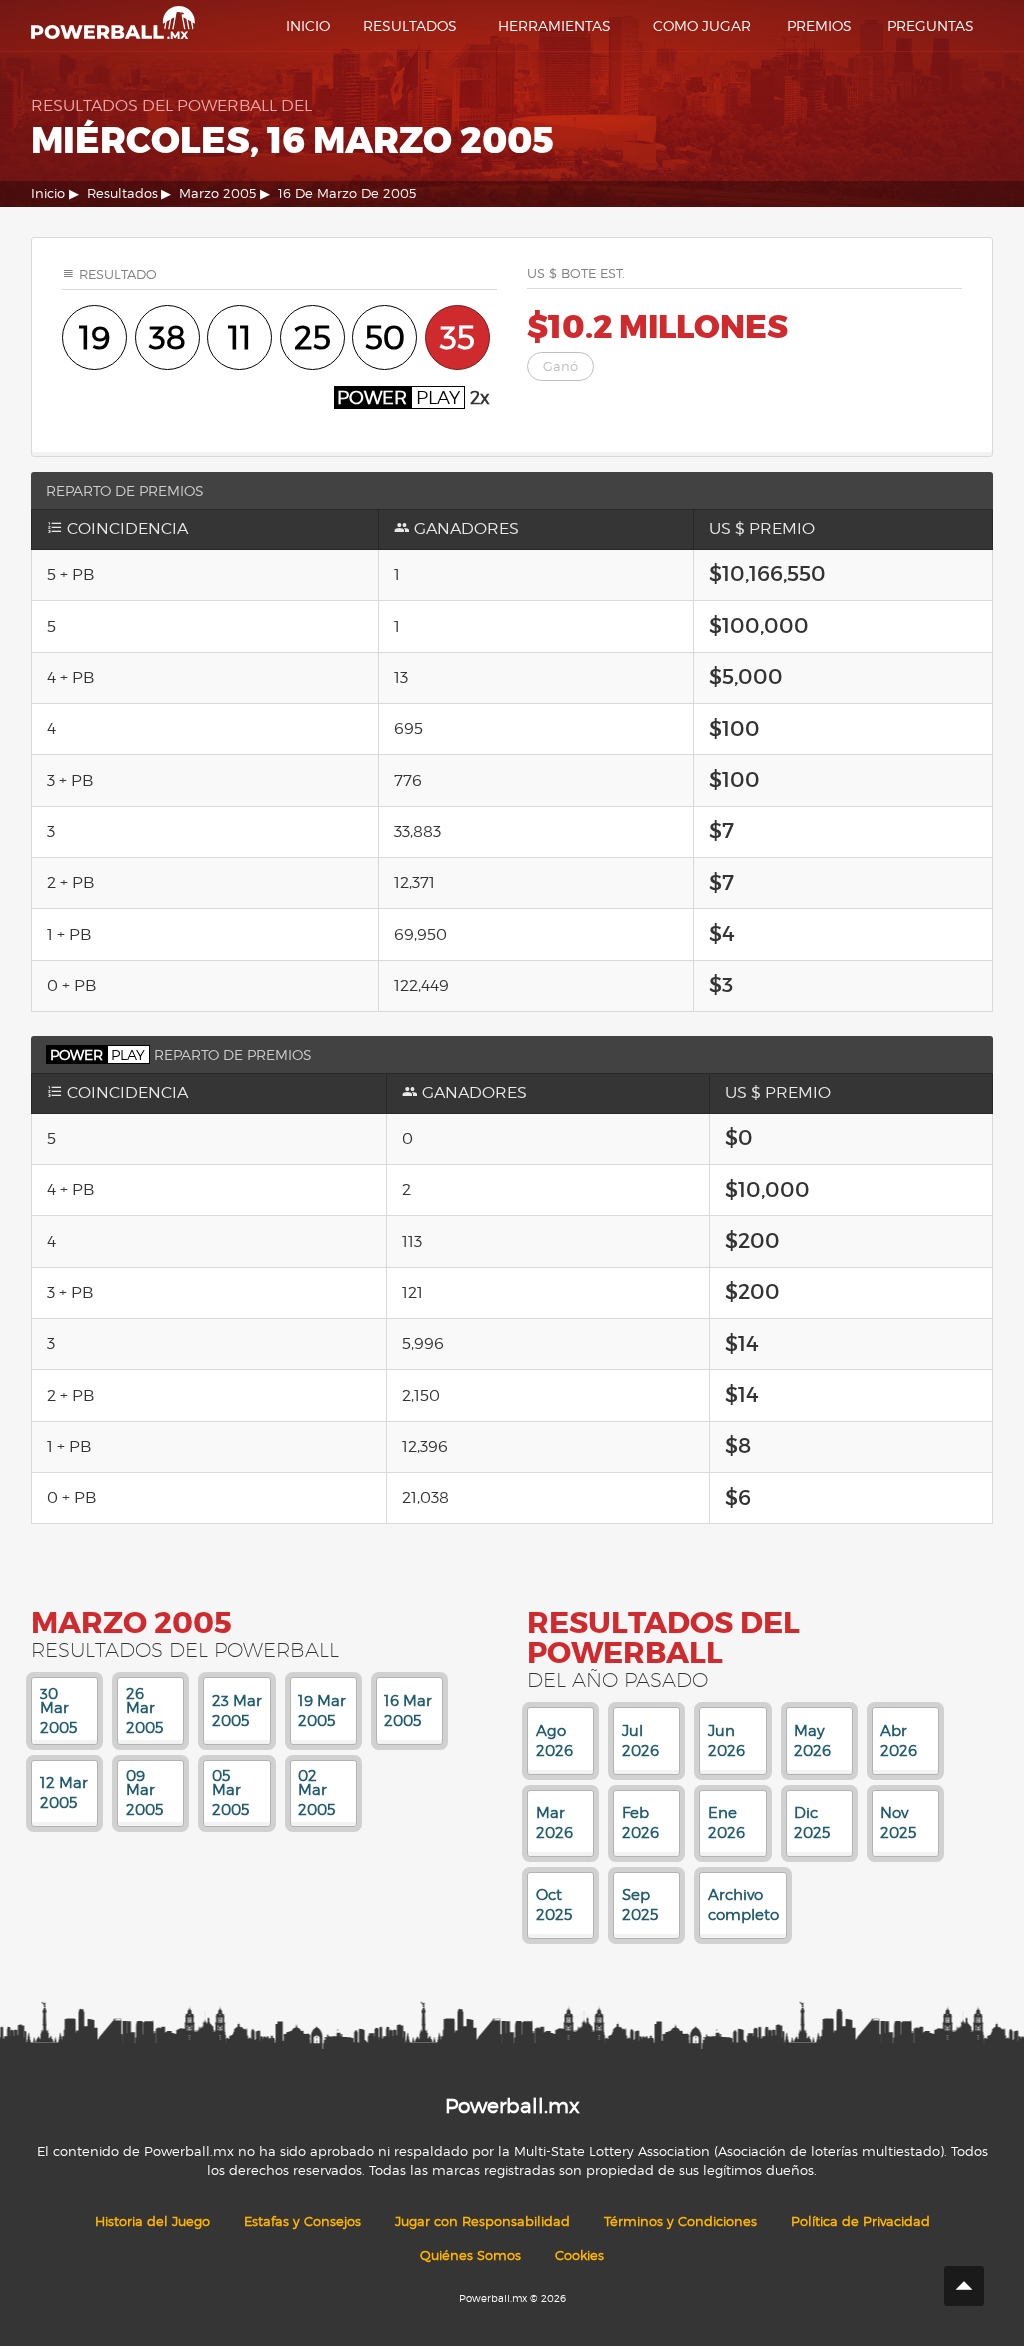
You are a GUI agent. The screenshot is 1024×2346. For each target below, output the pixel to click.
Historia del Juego (152, 2221)
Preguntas (930, 25)
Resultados (410, 25)
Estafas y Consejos (302, 2221)
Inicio (308, 25)
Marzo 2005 (217, 193)
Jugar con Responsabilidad (482, 2221)
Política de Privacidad (860, 2221)
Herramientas (554, 25)
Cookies (579, 2255)
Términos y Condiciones (680, 2221)
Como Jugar (702, 25)
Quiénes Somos (470, 2255)
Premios (819, 25)
